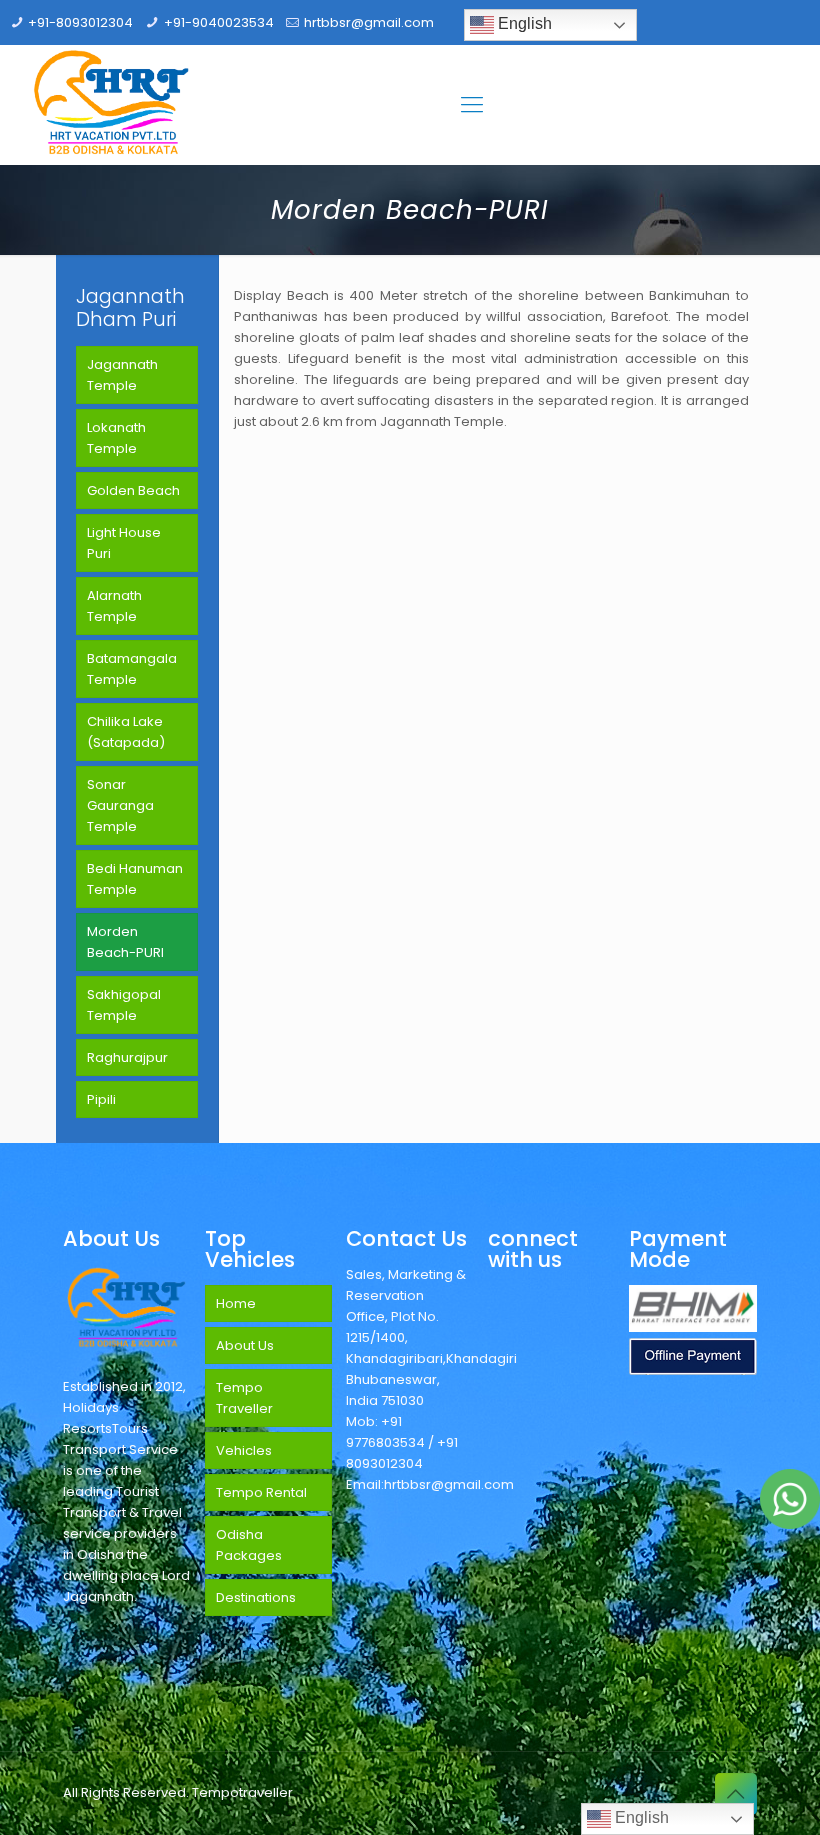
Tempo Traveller (244, 1398)
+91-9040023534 (219, 22)
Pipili (101, 1099)
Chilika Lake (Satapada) (126, 732)
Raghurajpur (127, 1057)
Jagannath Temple (122, 375)
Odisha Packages (249, 1545)
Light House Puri (124, 543)
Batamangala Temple (132, 669)
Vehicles (244, 1450)
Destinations (256, 1597)
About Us (245, 1345)
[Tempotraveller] (112, 105)
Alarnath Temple (114, 606)
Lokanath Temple (116, 438)
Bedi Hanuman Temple (135, 879)
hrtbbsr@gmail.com (369, 22)
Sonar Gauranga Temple (120, 805)
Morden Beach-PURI (125, 942)
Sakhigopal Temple (124, 1005)
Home (236, 1303)
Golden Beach (133, 490)
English (523, 23)
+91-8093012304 (80, 22)
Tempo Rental (261, 1492)
